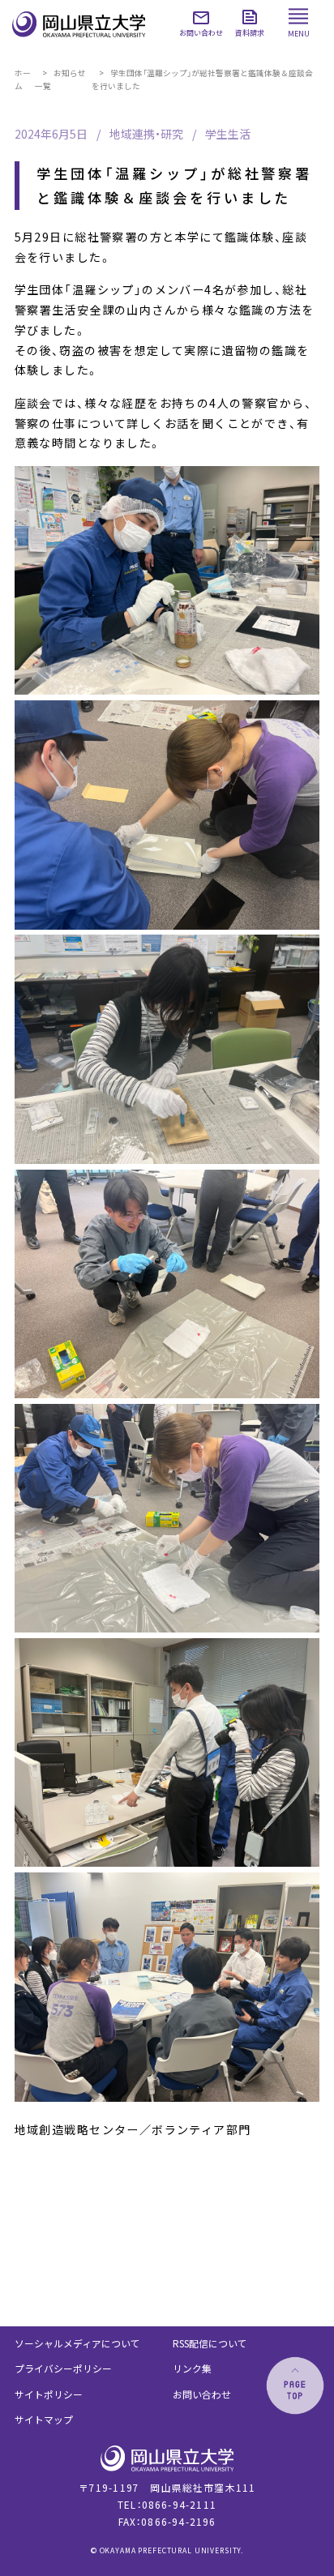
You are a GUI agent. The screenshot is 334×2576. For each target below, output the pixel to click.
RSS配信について (210, 2343)
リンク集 (192, 2368)
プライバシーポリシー (63, 2368)
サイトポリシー (49, 2394)
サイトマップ (44, 2419)
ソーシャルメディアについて (77, 2343)
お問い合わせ (202, 2394)
